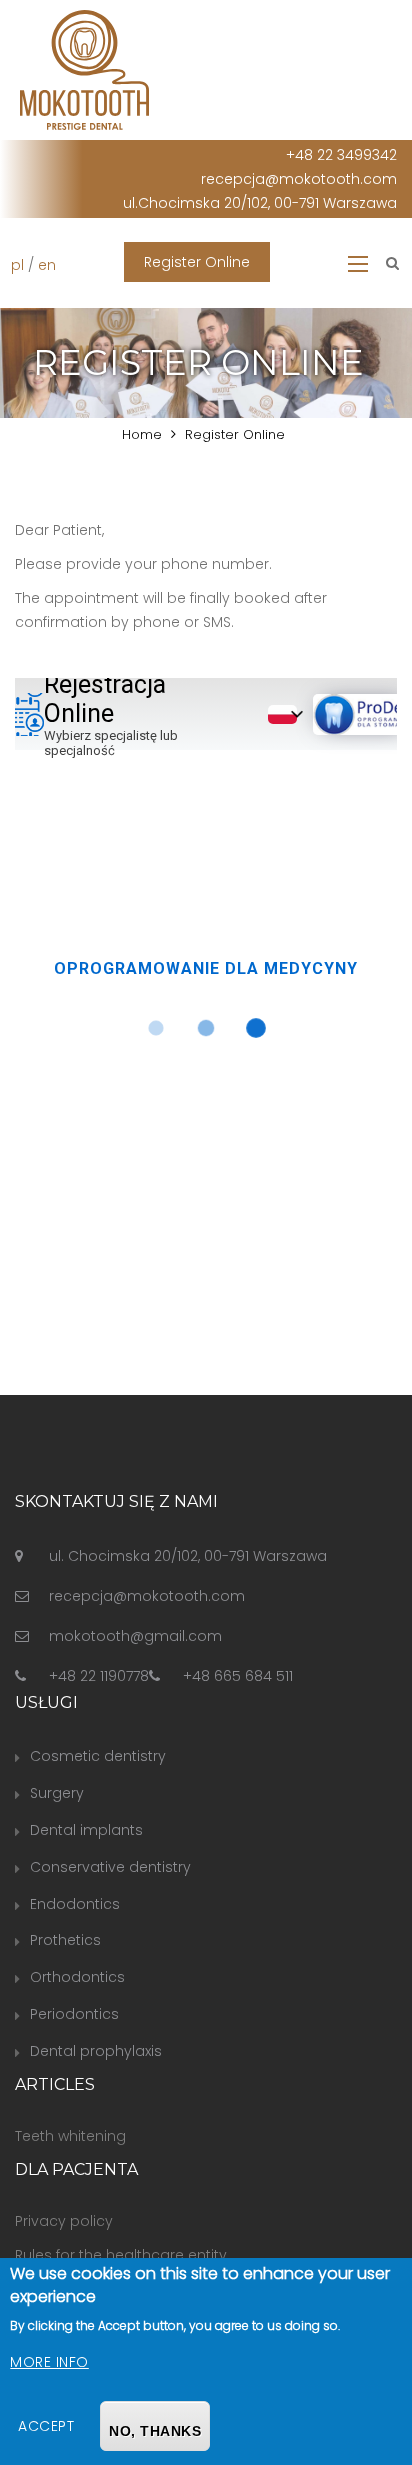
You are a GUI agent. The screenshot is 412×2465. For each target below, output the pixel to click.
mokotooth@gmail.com (135, 1636)
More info (49, 2362)
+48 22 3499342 (341, 155)
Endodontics (75, 1904)
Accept (46, 2426)
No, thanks (155, 2431)
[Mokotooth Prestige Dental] (84, 69)
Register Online (197, 262)
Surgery (57, 1793)
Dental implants (86, 1830)
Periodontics (74, 2014)
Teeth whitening (70, 2136)
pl (17, 265)
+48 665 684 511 (238, 1676)
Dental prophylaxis (96, 2051)
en (47, 265)
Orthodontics (77, 1977)
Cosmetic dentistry (98, 1756)
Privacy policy (64, 2221)
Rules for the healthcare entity (121, 2255)
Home (142, 434)
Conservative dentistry (110, 1867)
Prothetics (65, 1940)
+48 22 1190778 (99, 1676)
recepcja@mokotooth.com (299, 179)
